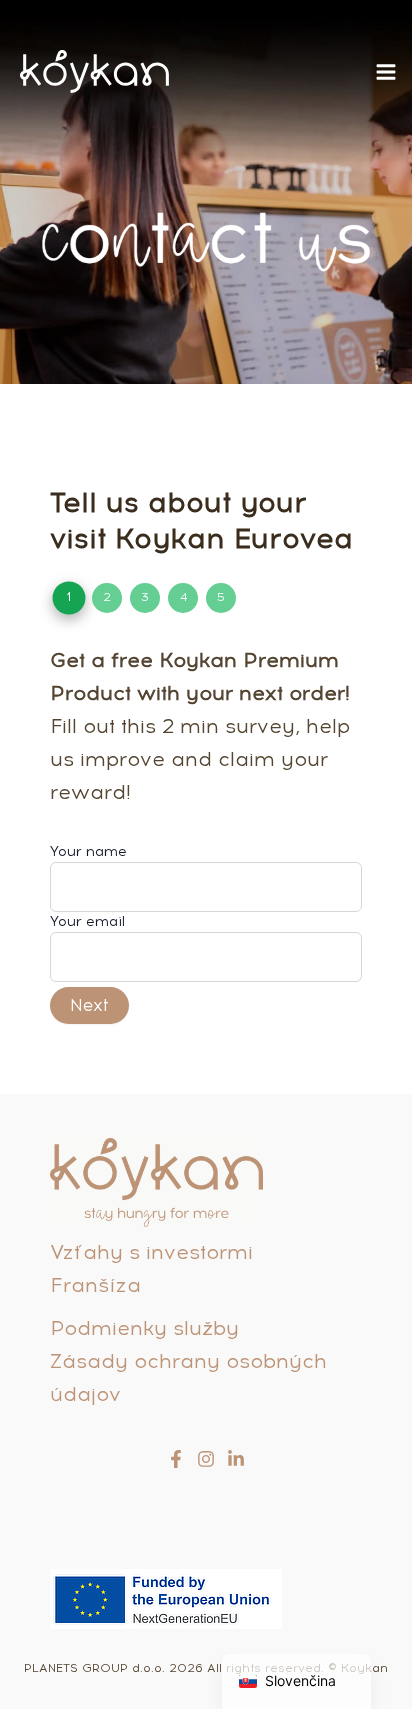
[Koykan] (94, 71)
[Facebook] (176, 1459)
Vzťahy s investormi (151, 1252)
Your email (87, 921)
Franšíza (95, 1285)
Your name (88, 851)
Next (89, 1005)
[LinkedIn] (236, 1459)
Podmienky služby (144, 1328)
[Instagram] (206, 1459)
